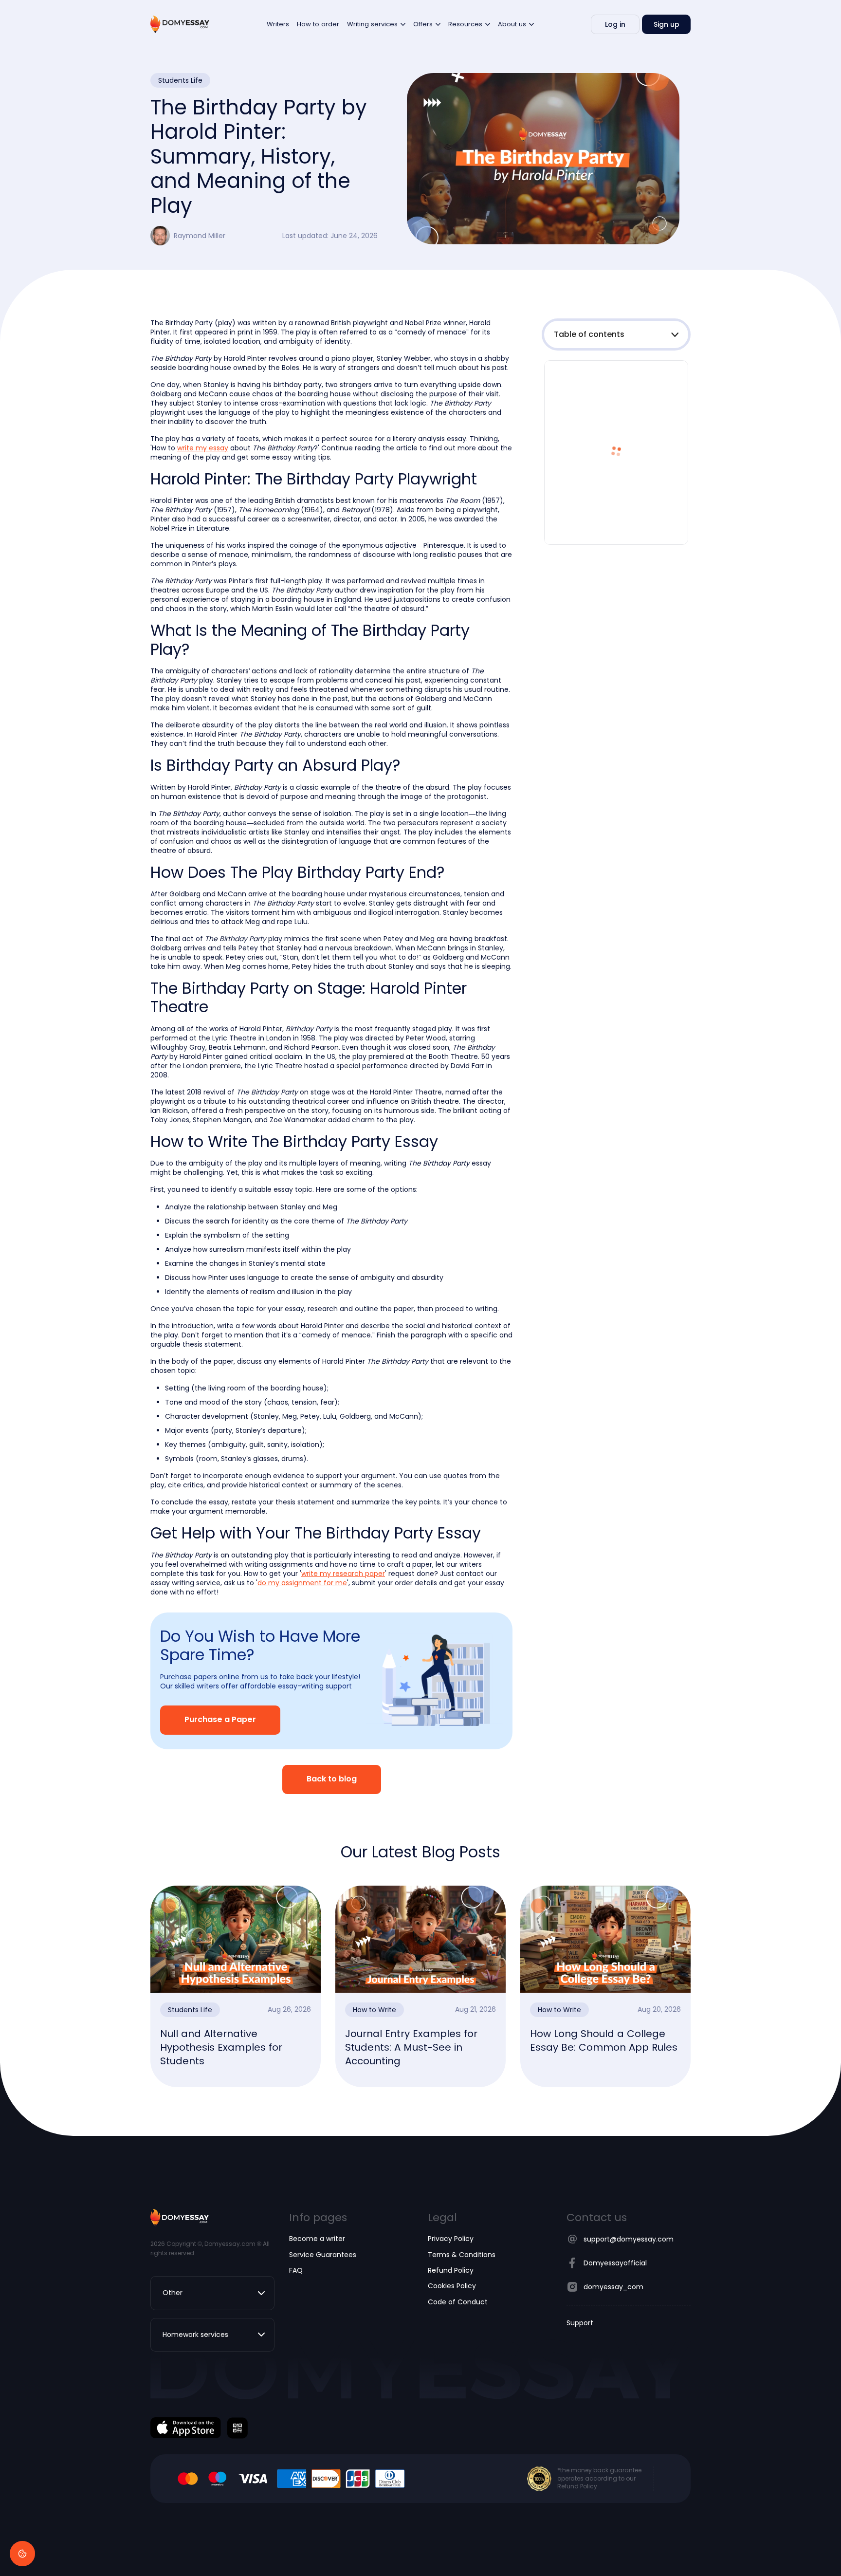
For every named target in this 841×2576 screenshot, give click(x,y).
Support (580, 2323)
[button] (616, 334)
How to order (318, 24)
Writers (278, 24)
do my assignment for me (302, 1583)
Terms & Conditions (462, 2255)
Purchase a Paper (220, 1720)
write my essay (203, 448)
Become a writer (317, 2239)
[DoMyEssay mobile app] (186, 2428)
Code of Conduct (458, 2302)
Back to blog (332, 1779)
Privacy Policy (451, 2239)
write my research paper (343, 1574)
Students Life (180, 80)
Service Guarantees (323, 2255)
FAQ (296, 2270)
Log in (615, 24)
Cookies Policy (452, 2286)
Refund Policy (451, 2270)
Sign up (667, 24)
